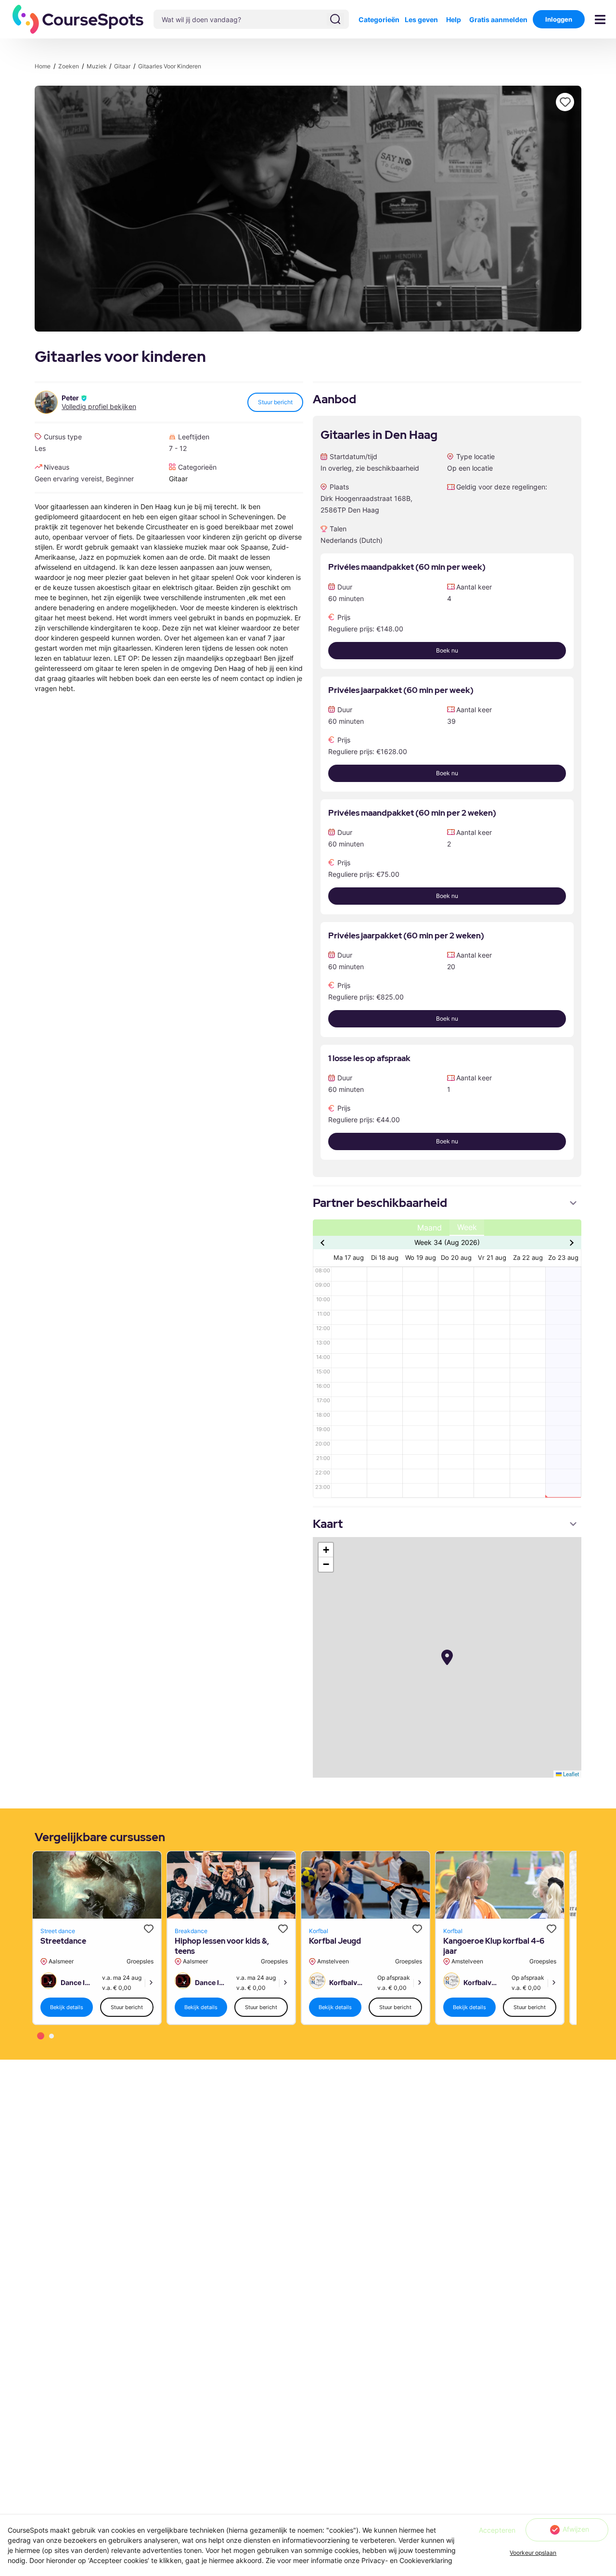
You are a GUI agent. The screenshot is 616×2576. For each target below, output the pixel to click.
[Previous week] (324, 1243)
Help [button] (454, 19)
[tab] (41, 2036)
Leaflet (570, 1774)
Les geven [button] (421, 19)
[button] (78, 19)
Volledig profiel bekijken (99, 407)
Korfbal (319, 1931)
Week (467, 1227)
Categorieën (379, 19)
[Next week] (571, 1243)
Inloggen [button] (559, 19)
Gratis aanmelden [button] (498, 19)
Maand (430, 1228)
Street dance (58, 1931)
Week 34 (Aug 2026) (447, 1242)
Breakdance (191, 1931)
